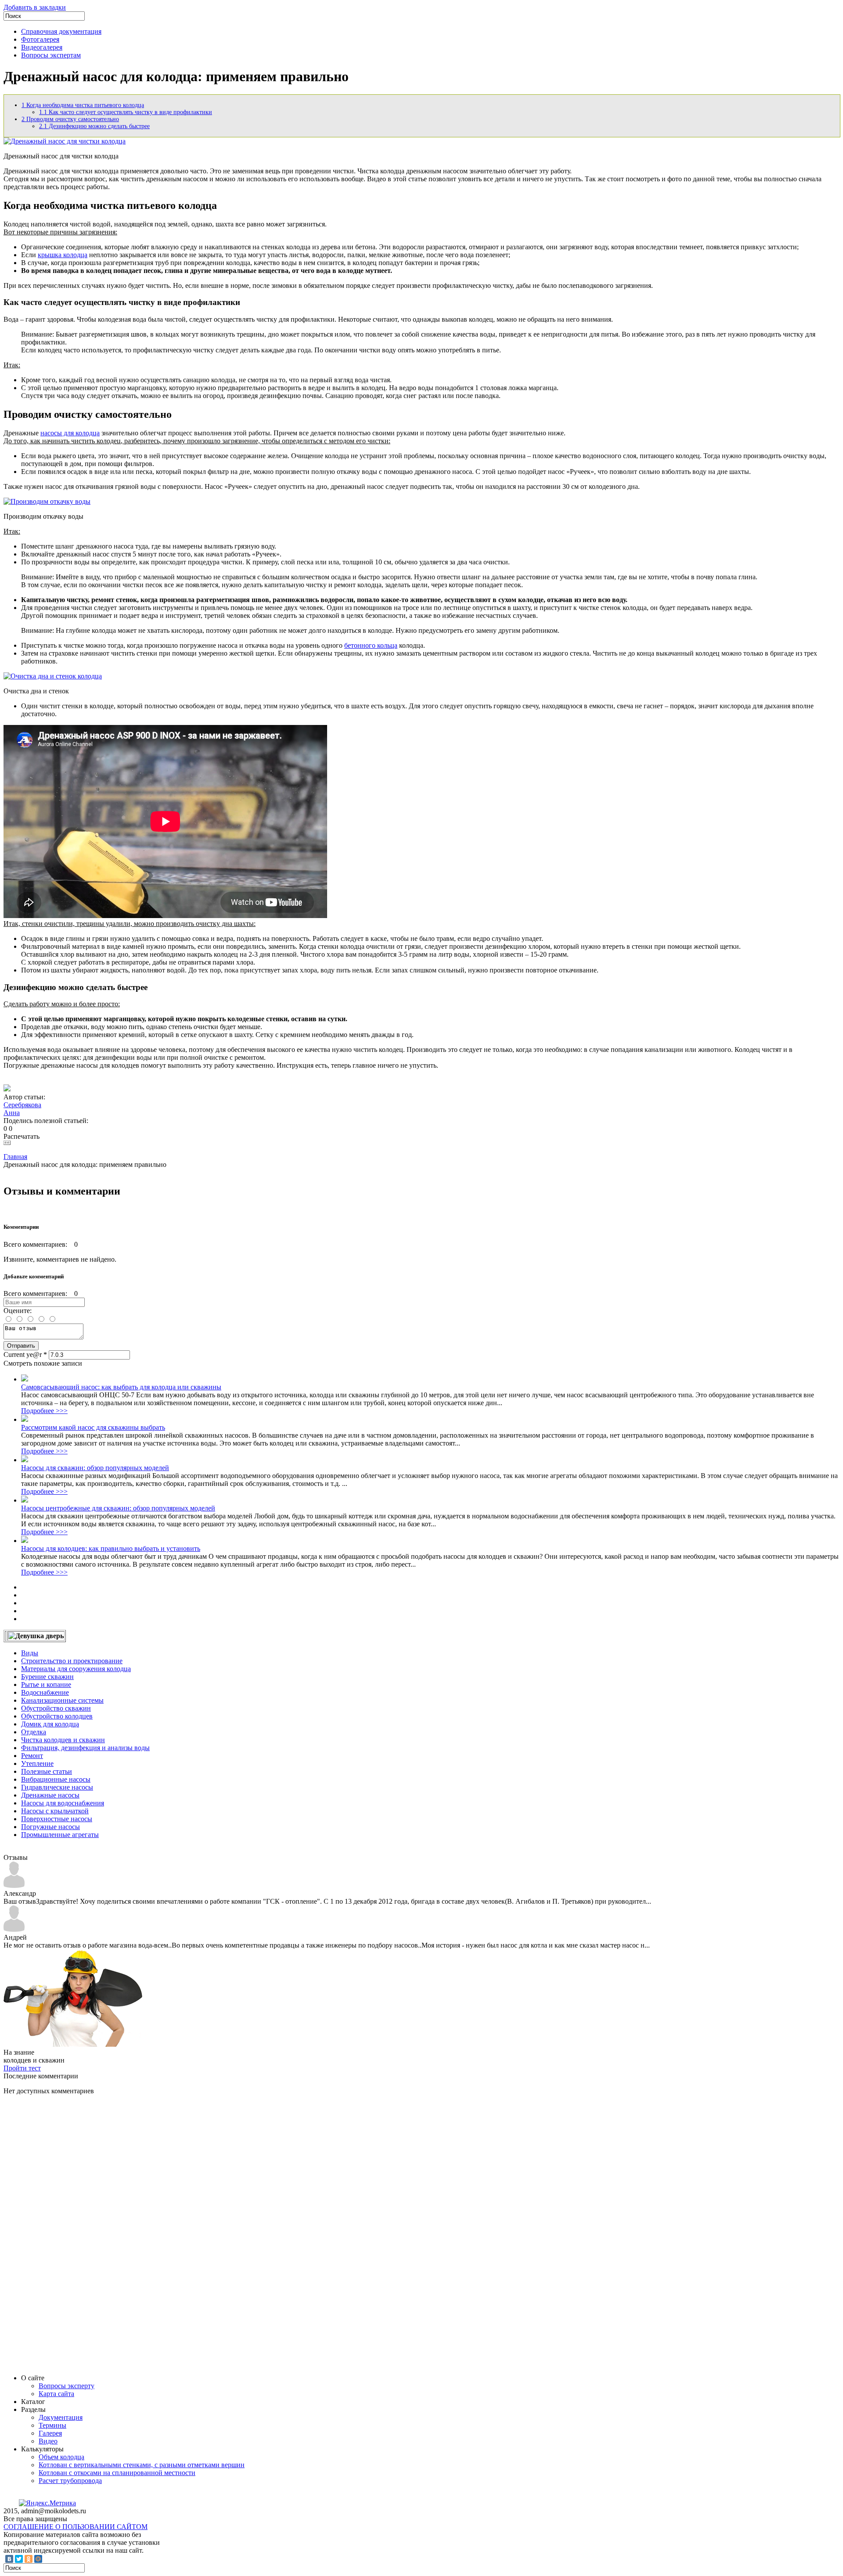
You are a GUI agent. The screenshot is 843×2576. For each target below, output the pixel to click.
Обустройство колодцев (57, 1716)
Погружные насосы (50, 1827)
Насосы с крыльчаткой (55, 1811)
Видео (48, 2441)
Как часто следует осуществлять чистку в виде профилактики (126, 112)
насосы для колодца (70, 433)
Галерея (50, 2433)
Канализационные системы (62, 1700)
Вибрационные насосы (56, 1779)
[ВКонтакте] (9, 2559)
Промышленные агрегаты (60, 1835)
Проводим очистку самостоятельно (70, 119)
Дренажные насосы (50, 1795)
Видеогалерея (42, 47)
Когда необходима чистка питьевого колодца (83, 105)
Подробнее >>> (44, 1411)
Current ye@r (25, 1354)
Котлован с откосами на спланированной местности (117, 2473)
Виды (30, 1653)
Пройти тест (22, 2068)
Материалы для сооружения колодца (76, 1669)
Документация (61, 2417)
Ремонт (32, 1756)
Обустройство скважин (56, 1708)
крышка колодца (63, 255)
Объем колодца (61, 2457)
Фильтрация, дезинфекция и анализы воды (85, 1748)
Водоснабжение (45, 1692)
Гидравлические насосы (57, 1787)
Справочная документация (61, 31)
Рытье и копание (46, 1684)
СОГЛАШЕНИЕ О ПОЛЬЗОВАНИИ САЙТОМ (76, 2527)
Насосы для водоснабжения (63, 1803)
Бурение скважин (47, 1677)
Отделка (34, 1732)
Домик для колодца (50, 1724)
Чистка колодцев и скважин (63, 1740)
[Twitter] (19, 2559)
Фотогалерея (40, 39)
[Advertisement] (69, 2234)
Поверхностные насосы (57, 1819)
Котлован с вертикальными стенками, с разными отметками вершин (142, 2465)
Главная (15, 1157)
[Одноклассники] (29, 2559)
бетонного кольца (371, 645)
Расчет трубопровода (70, 2481)
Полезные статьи (47, 1771)
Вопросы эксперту (67, 2386)
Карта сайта (56, 2394)
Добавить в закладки (35, 7)
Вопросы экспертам (51, 55)
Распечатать (22, 1136)
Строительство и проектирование (72, 1661)
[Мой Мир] (38, 2559)
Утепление (37, 1763)
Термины (52, 2425)
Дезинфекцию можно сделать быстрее (94, 126)
